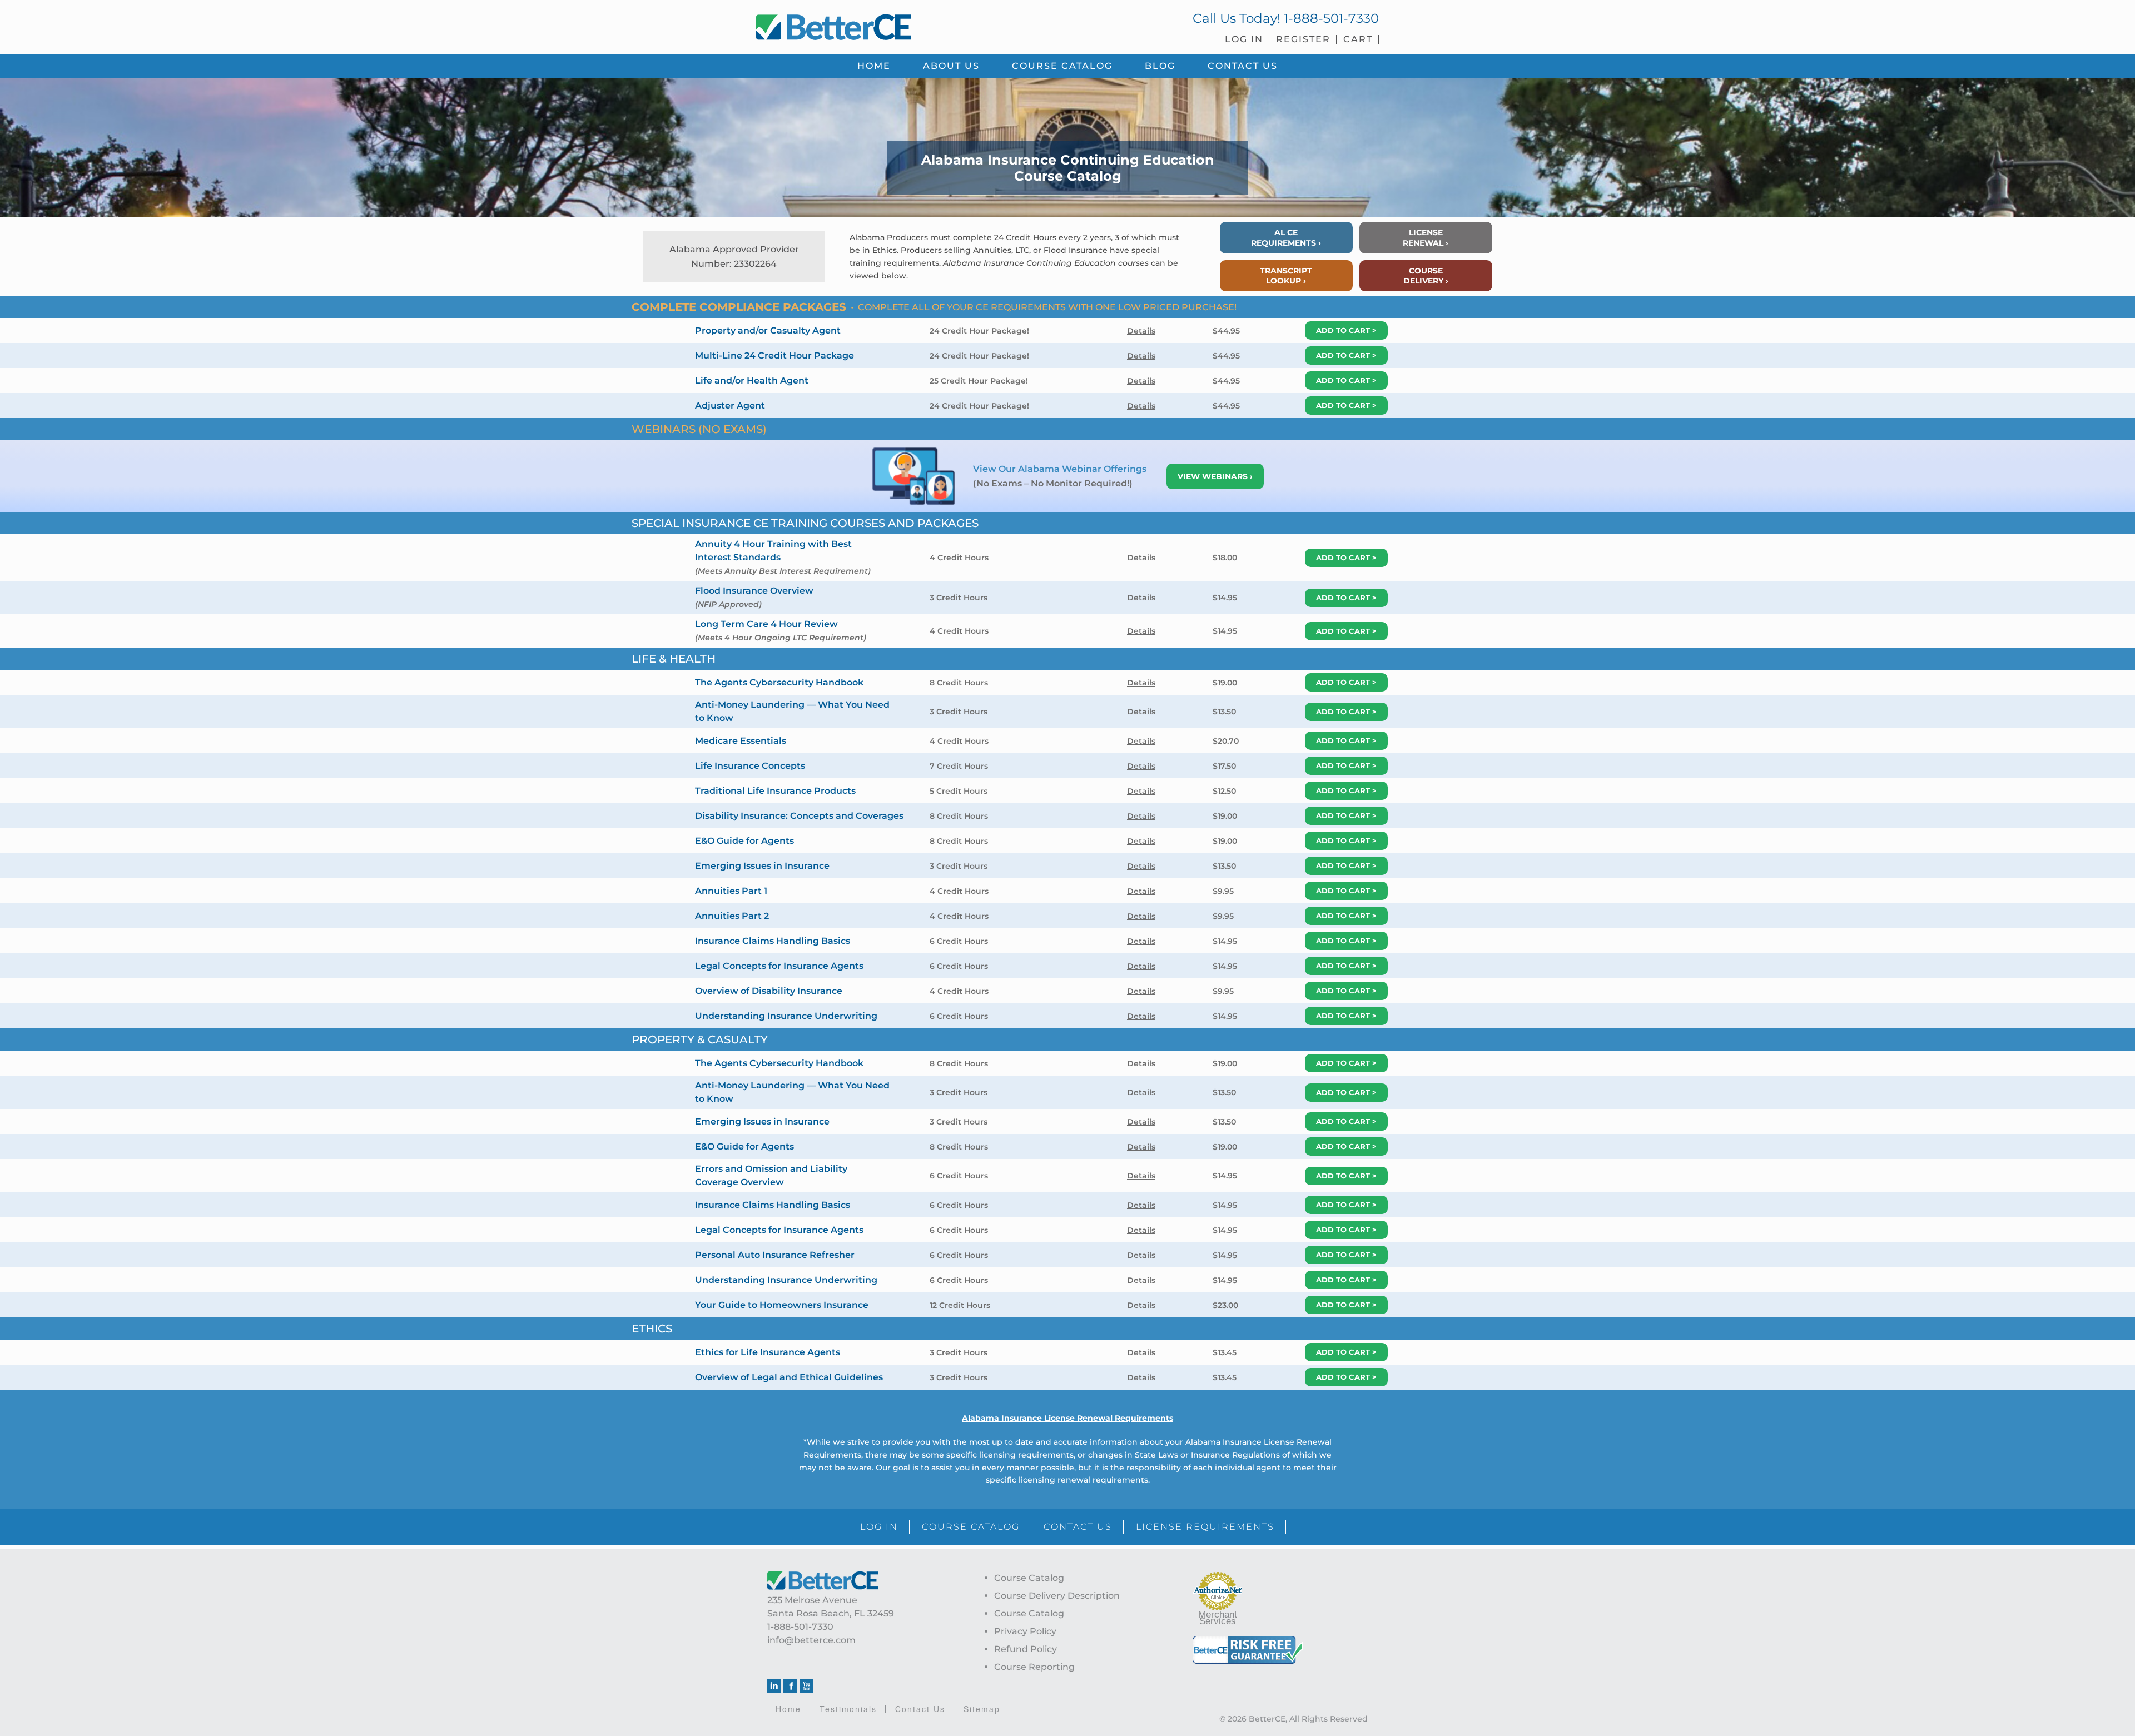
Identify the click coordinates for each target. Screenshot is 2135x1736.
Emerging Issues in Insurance (762, 866)
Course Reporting (1034, 1667)
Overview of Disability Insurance (769, 991)
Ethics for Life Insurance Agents (768, 1352)
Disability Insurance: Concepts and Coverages (799, 816)
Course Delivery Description (1057, 1596)
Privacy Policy (1025, 1631)
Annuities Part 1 (731, 891)
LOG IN (879, 1527)
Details (1141, 331)
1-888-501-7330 (1331, 18)
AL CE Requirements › (1286, 237)
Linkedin (774, 1686)
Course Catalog (1029, 1578)
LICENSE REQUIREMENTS (1205, 1527)
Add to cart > (1346, 330)
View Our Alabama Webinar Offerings (1061, 469)
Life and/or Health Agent (752, 380)
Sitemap (982, 1709)
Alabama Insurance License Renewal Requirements (1067, 1418)
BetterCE (906, 25)
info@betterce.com (811, 1640)
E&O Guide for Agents (744, 841)
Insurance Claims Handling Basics (773, 941)
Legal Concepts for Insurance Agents (779, 966)
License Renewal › (1426, 237)
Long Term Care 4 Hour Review (766, 624)
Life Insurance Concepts (750, 766)
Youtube (806, 1686)
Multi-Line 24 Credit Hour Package (774, 355)
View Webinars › (1215, 476)
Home (788, 1709)
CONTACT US (1078, 1527)
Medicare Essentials (741, 741)
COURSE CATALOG (971, 1527)
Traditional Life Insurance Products (775, 791)
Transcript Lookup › (1286, 276)
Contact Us (920, 1709)
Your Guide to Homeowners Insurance (782, 1305)
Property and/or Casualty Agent (768, 330)
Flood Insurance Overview (754, 591)
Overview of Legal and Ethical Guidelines (789, 1377)
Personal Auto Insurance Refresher (775, 1255)
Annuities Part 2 (732, 916)
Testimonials (848, 1709)
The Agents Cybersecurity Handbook (779, 682)
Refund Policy (1026, 1649)
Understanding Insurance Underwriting (786, 1016)
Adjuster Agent (730, 406)
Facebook (790, 1686)
